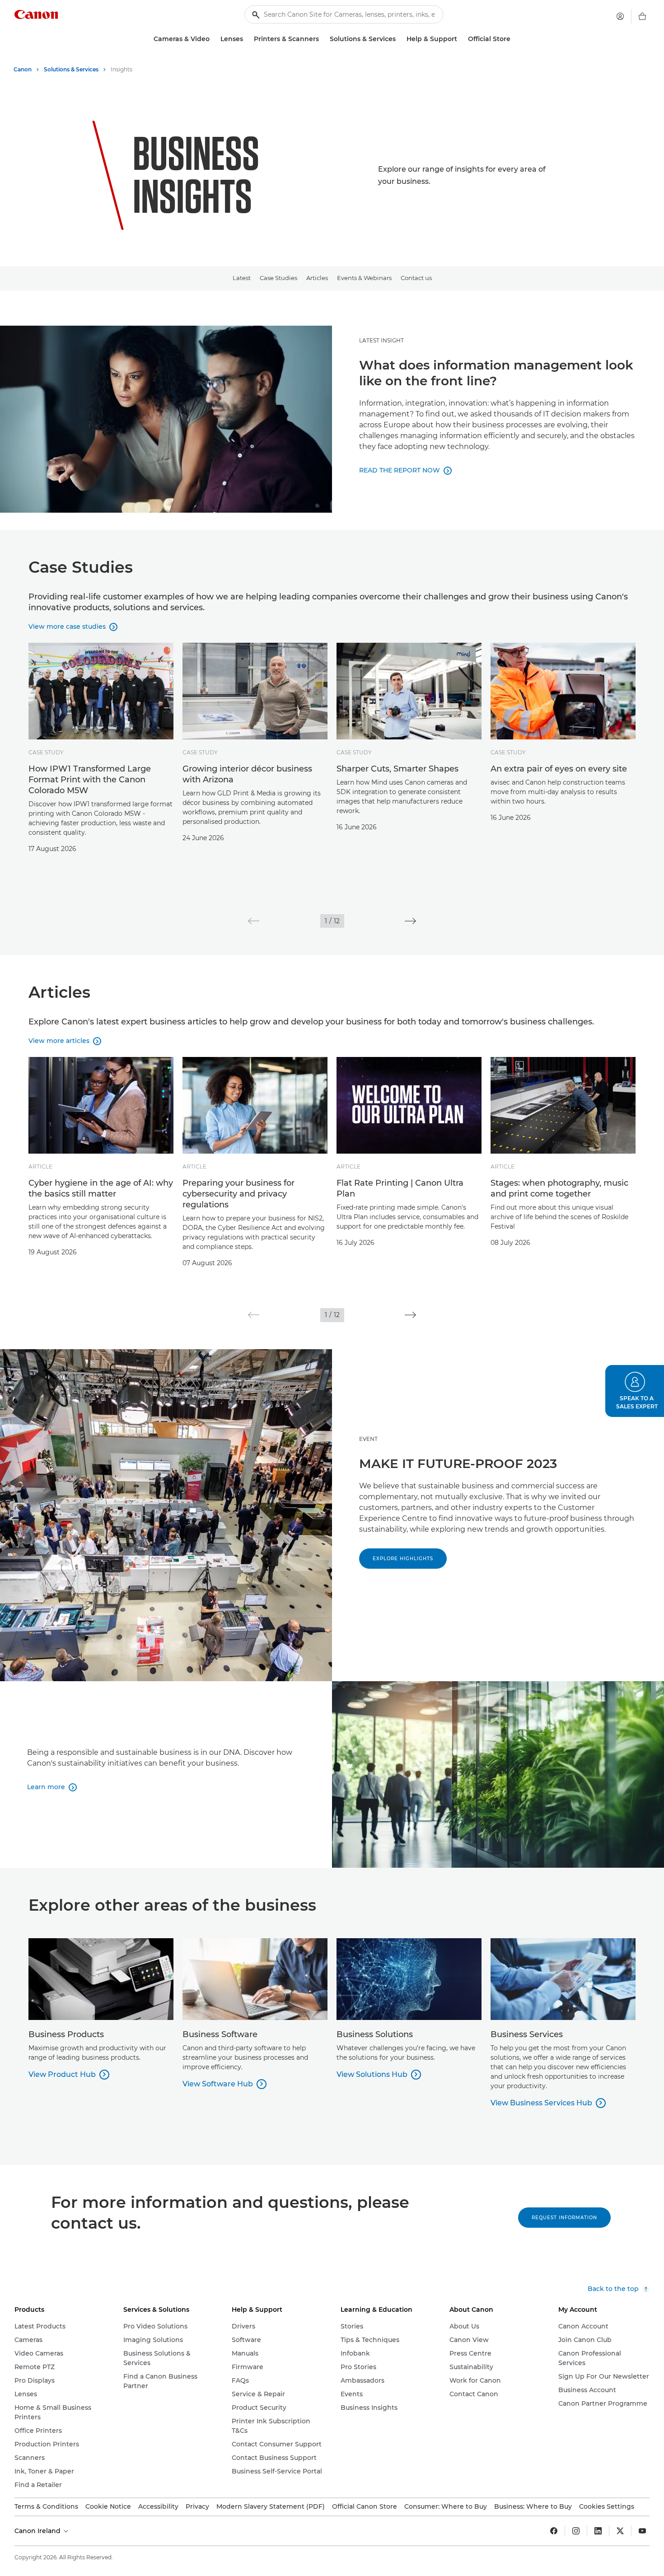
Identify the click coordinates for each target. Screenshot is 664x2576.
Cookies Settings (607, 2506)
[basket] (642, 16)
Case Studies (278, 278)
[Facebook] (554, 2531)
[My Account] (620, 16)
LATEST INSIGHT (381, 340)
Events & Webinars (364, 278)
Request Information (564, 2218)
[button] (254, 921)
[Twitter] (620, 2531)
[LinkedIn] (598, 2531)
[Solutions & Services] (399, 39)
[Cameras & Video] (213, 39)
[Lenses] (247, 39)
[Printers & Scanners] (323, 39)
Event (368, 1439)
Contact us (416, 278)
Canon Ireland (38, 2531)
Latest (242, 278)
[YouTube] (642, 2531)
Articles (317, 278)
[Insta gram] (576, 2531)
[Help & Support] (461, 39)
